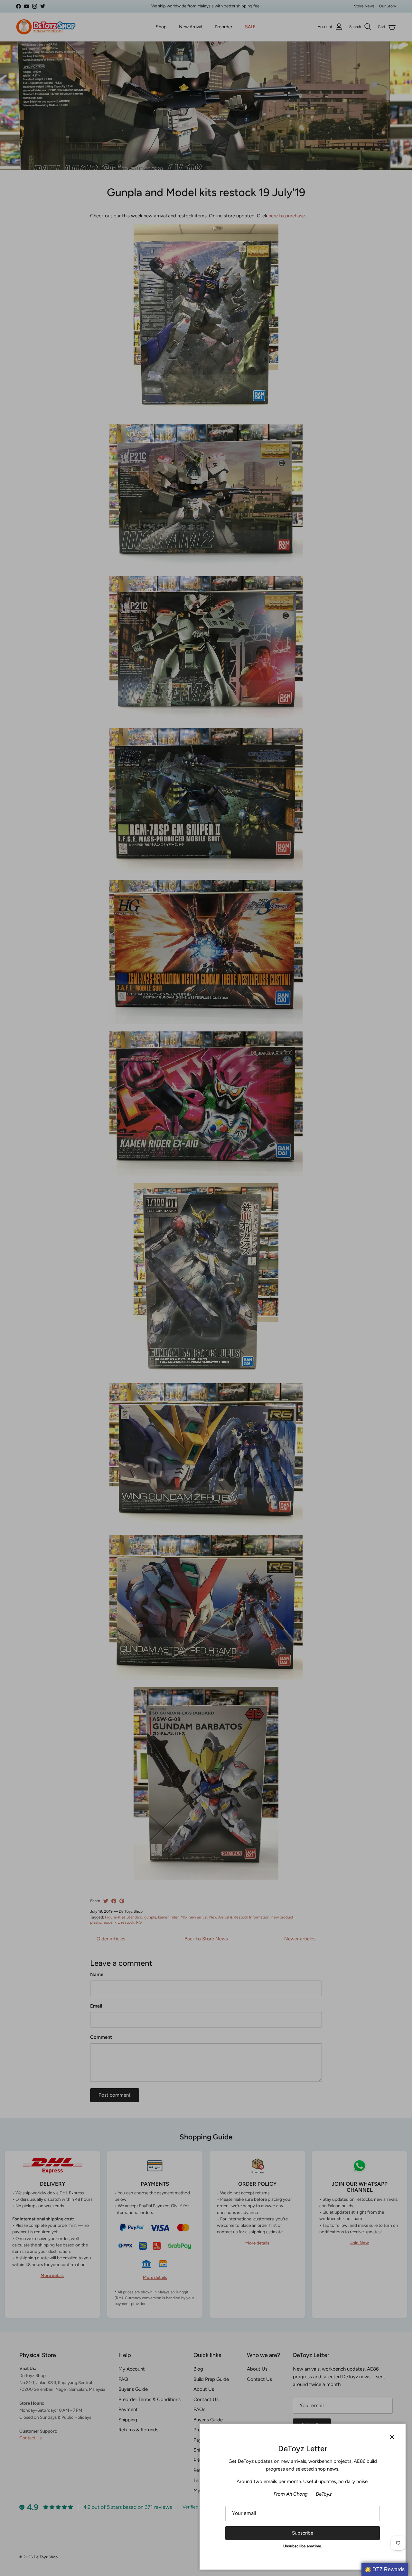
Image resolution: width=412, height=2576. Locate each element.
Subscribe (303, 2533)
